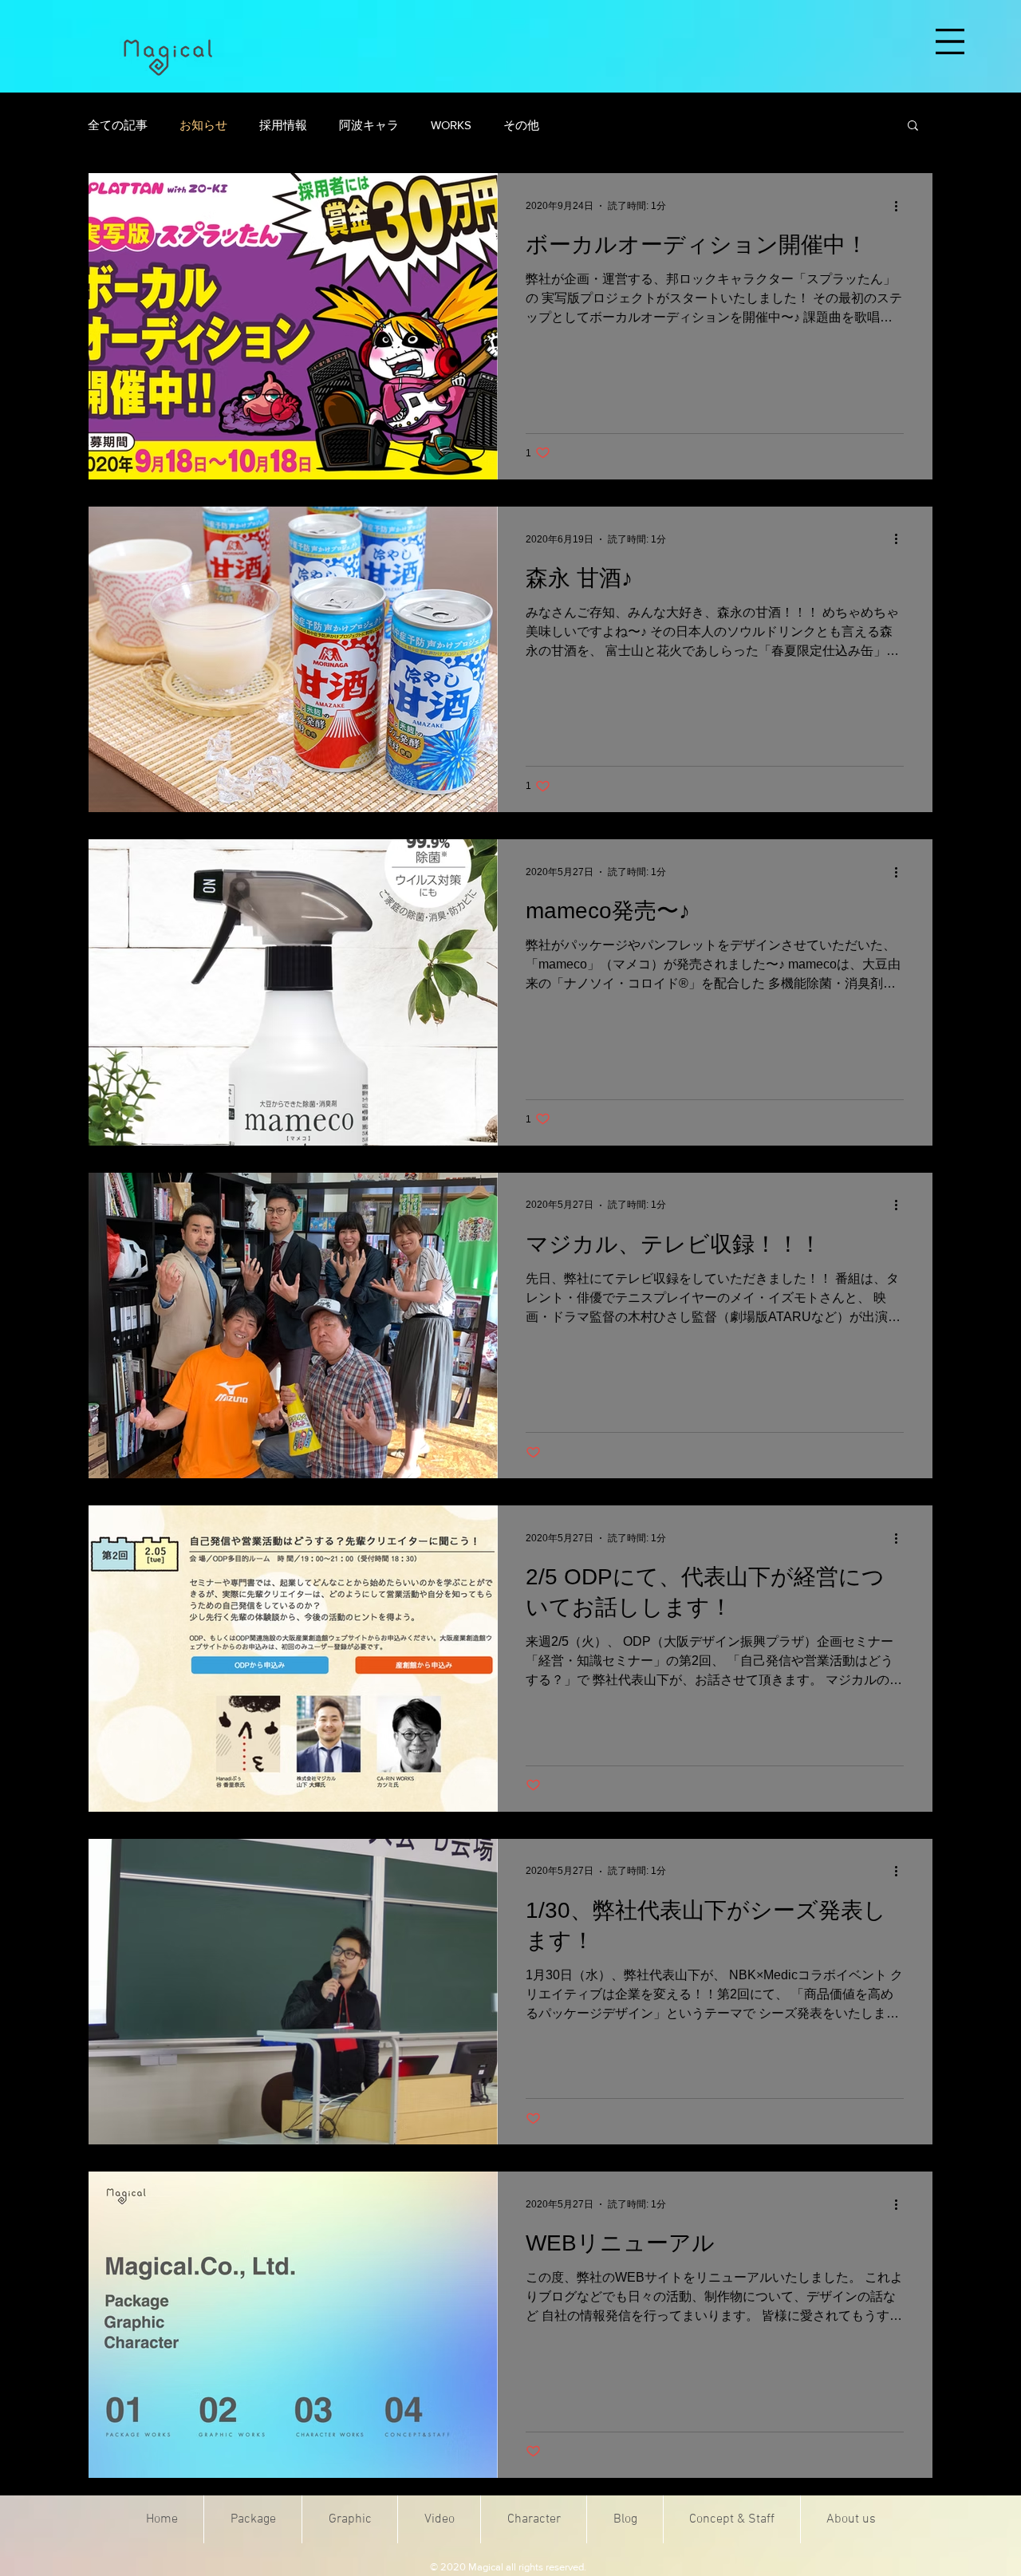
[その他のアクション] (901, 206)
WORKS (451, 125)
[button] (950, 41)
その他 (521, 125)
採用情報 (283, 125)
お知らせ (203, 125)
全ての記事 (118, 125)
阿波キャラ (369, 125)
